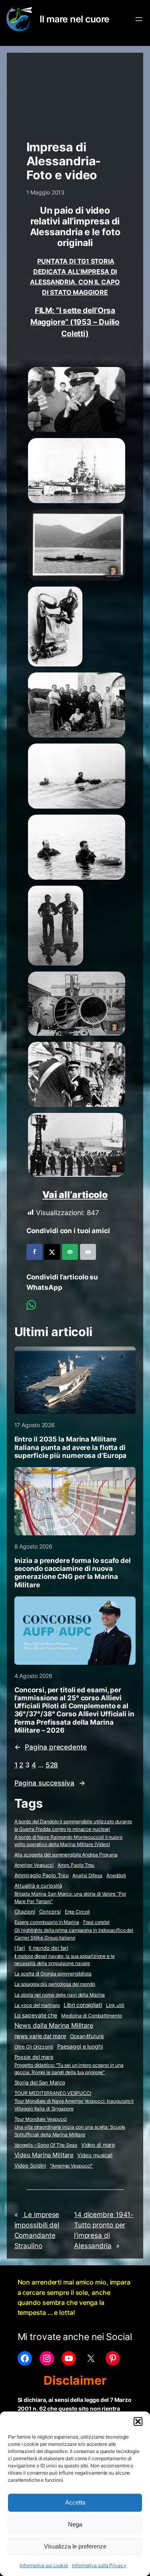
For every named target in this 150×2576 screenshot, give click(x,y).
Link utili (115, 2005)
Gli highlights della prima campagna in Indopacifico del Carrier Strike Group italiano (74, 1934)
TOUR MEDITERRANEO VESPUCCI (53, 2093)
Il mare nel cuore (75, 19)
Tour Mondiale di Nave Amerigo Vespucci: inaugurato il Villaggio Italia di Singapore (74, 2105)
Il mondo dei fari (48, 1948)
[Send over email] (70, 1252)
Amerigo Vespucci (34, 1865)
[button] (138, 2421)
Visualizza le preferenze (75, 2546)
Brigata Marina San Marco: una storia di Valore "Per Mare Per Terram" (70, 1898)
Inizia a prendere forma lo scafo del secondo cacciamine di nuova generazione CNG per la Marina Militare (73, 1573)
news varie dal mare (40, 2036)
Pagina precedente (51, 1747)
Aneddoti (116, 1875)
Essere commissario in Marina (47, 1922)
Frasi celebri (97, 1922)
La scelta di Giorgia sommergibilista (53, 1974)
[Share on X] (52, 1252)
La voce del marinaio (37, 2005)
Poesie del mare (34, 2057)
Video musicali (95, 2155)
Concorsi (50, 1912)
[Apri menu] (139, 19)
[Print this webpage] (88, 1252)
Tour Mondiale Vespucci (41, 2119)
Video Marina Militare (44, 2155)
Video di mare (98, 2145)
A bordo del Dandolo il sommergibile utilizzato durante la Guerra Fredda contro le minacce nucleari (73, 1825)
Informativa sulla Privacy (99, 2565)
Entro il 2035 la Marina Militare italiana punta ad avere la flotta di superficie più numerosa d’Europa (71, 1447)
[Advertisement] (75, 93)
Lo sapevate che (36, 2015)
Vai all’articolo (75, 1195)
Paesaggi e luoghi (80, 2047)
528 (52, 1765)
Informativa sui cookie (44, 2565)
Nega (75, 2524)
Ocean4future (87, 2036)
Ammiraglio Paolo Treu (42, 1875)
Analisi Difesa (87, 1875)
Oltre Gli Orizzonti (34, 2047)
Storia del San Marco (40, 2083)
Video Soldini (30, 2166)
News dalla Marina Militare (54, 2025)
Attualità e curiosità (38, 1886)
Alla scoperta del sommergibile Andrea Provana (66, 1855)
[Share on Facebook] (34, 1252)
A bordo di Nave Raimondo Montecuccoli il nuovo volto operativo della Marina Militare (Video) (68, 1841)
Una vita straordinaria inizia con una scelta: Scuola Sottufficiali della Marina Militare (70, 2131)
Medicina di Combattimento (92, 2016)
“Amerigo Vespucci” (71, 2166)
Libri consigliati (83, 2005)
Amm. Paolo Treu (76, 1865)
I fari (20, 1948)
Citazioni (25, 1912)
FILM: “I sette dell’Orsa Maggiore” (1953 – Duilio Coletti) (75, 322)
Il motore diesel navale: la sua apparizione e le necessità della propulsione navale (65, 1960)
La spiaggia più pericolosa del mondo (55, 1984)
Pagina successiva (50, 1783)
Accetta (75, 2502)
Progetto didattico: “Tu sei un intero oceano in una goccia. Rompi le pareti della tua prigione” (69, 2069)
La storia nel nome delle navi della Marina (60, 1995)
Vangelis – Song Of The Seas (46, 2145)
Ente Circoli (77, 1912)
